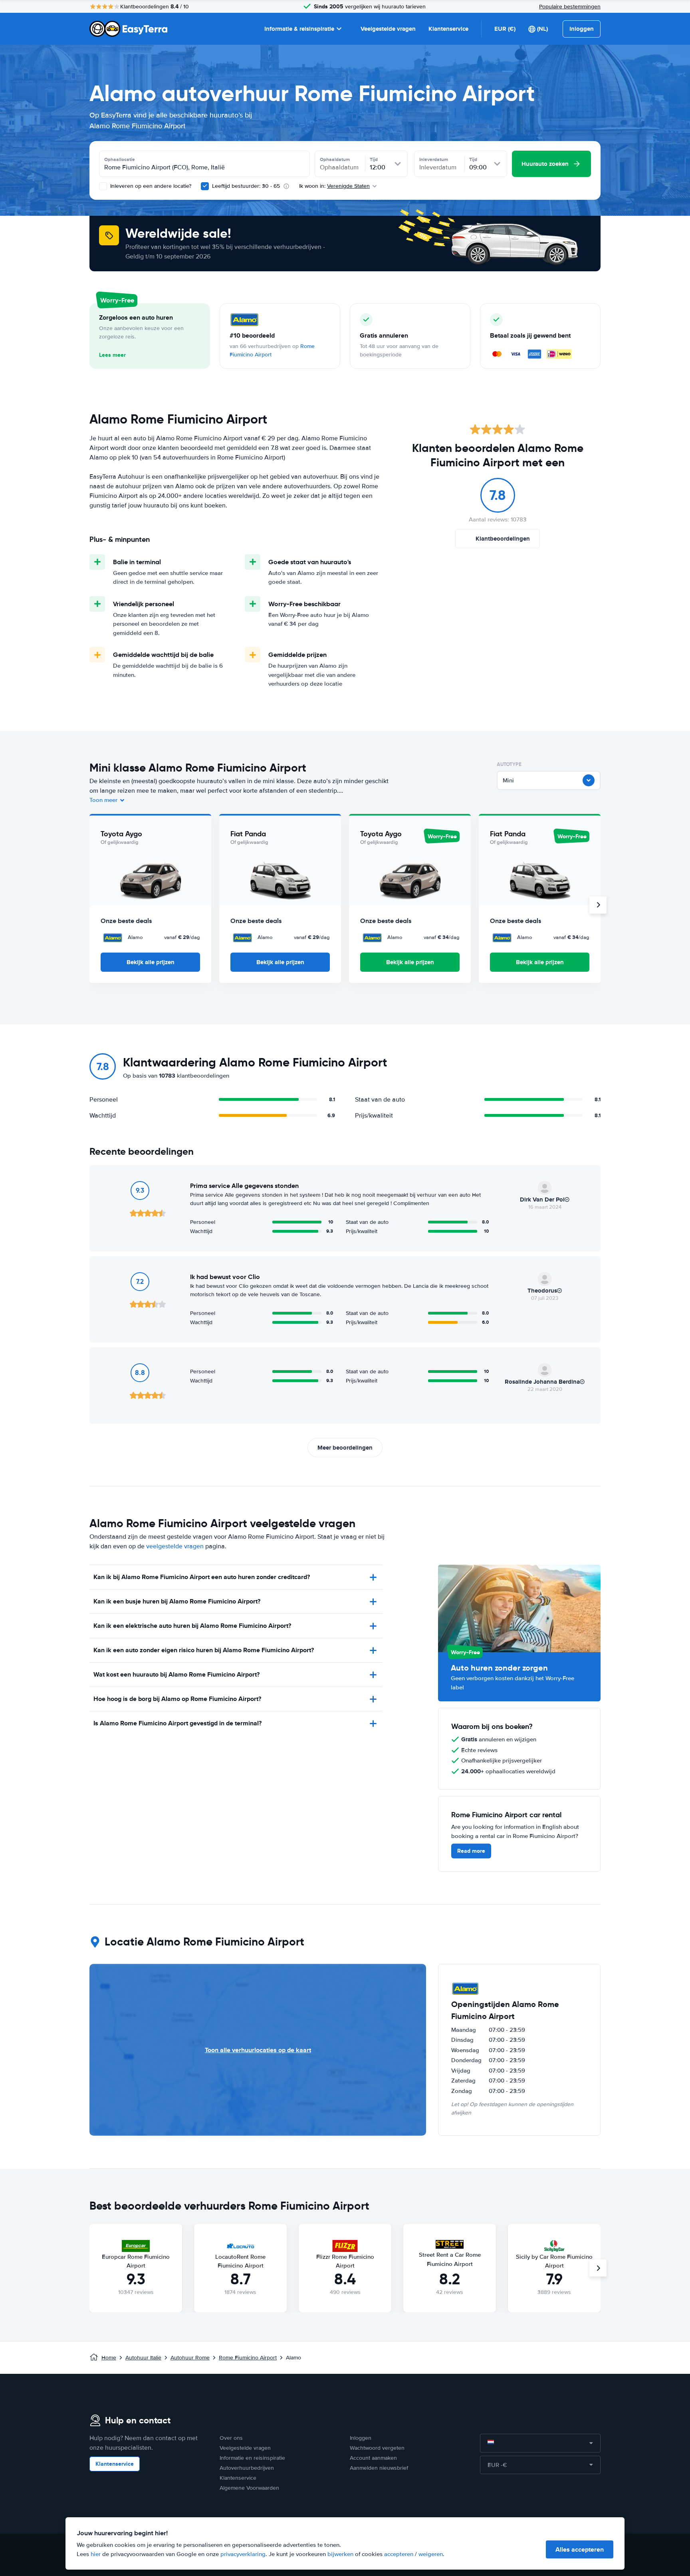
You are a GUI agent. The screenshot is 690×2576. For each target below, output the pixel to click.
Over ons (231, 2438)
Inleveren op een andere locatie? (150, 186)
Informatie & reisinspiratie (299, 29)
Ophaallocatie (120, 159)
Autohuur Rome (190, 2358)
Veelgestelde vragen (388, 29)
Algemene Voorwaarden (249, 2488)
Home (109, 2358)
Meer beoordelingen (345, 1448)
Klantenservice (448, 29)
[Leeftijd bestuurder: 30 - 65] (205, 186)
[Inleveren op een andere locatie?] (103, 186)
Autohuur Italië (143, 2358)
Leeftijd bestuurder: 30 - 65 (246, 186)
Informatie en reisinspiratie (252, 2458)
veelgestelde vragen (175, 1546)
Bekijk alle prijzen (151, 962)
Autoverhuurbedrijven (247, 2468)
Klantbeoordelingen (503, 539)
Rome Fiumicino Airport (248, 2358)
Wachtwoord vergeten (377, 2448)
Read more (471, 1851)
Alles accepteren (580, 2549)
